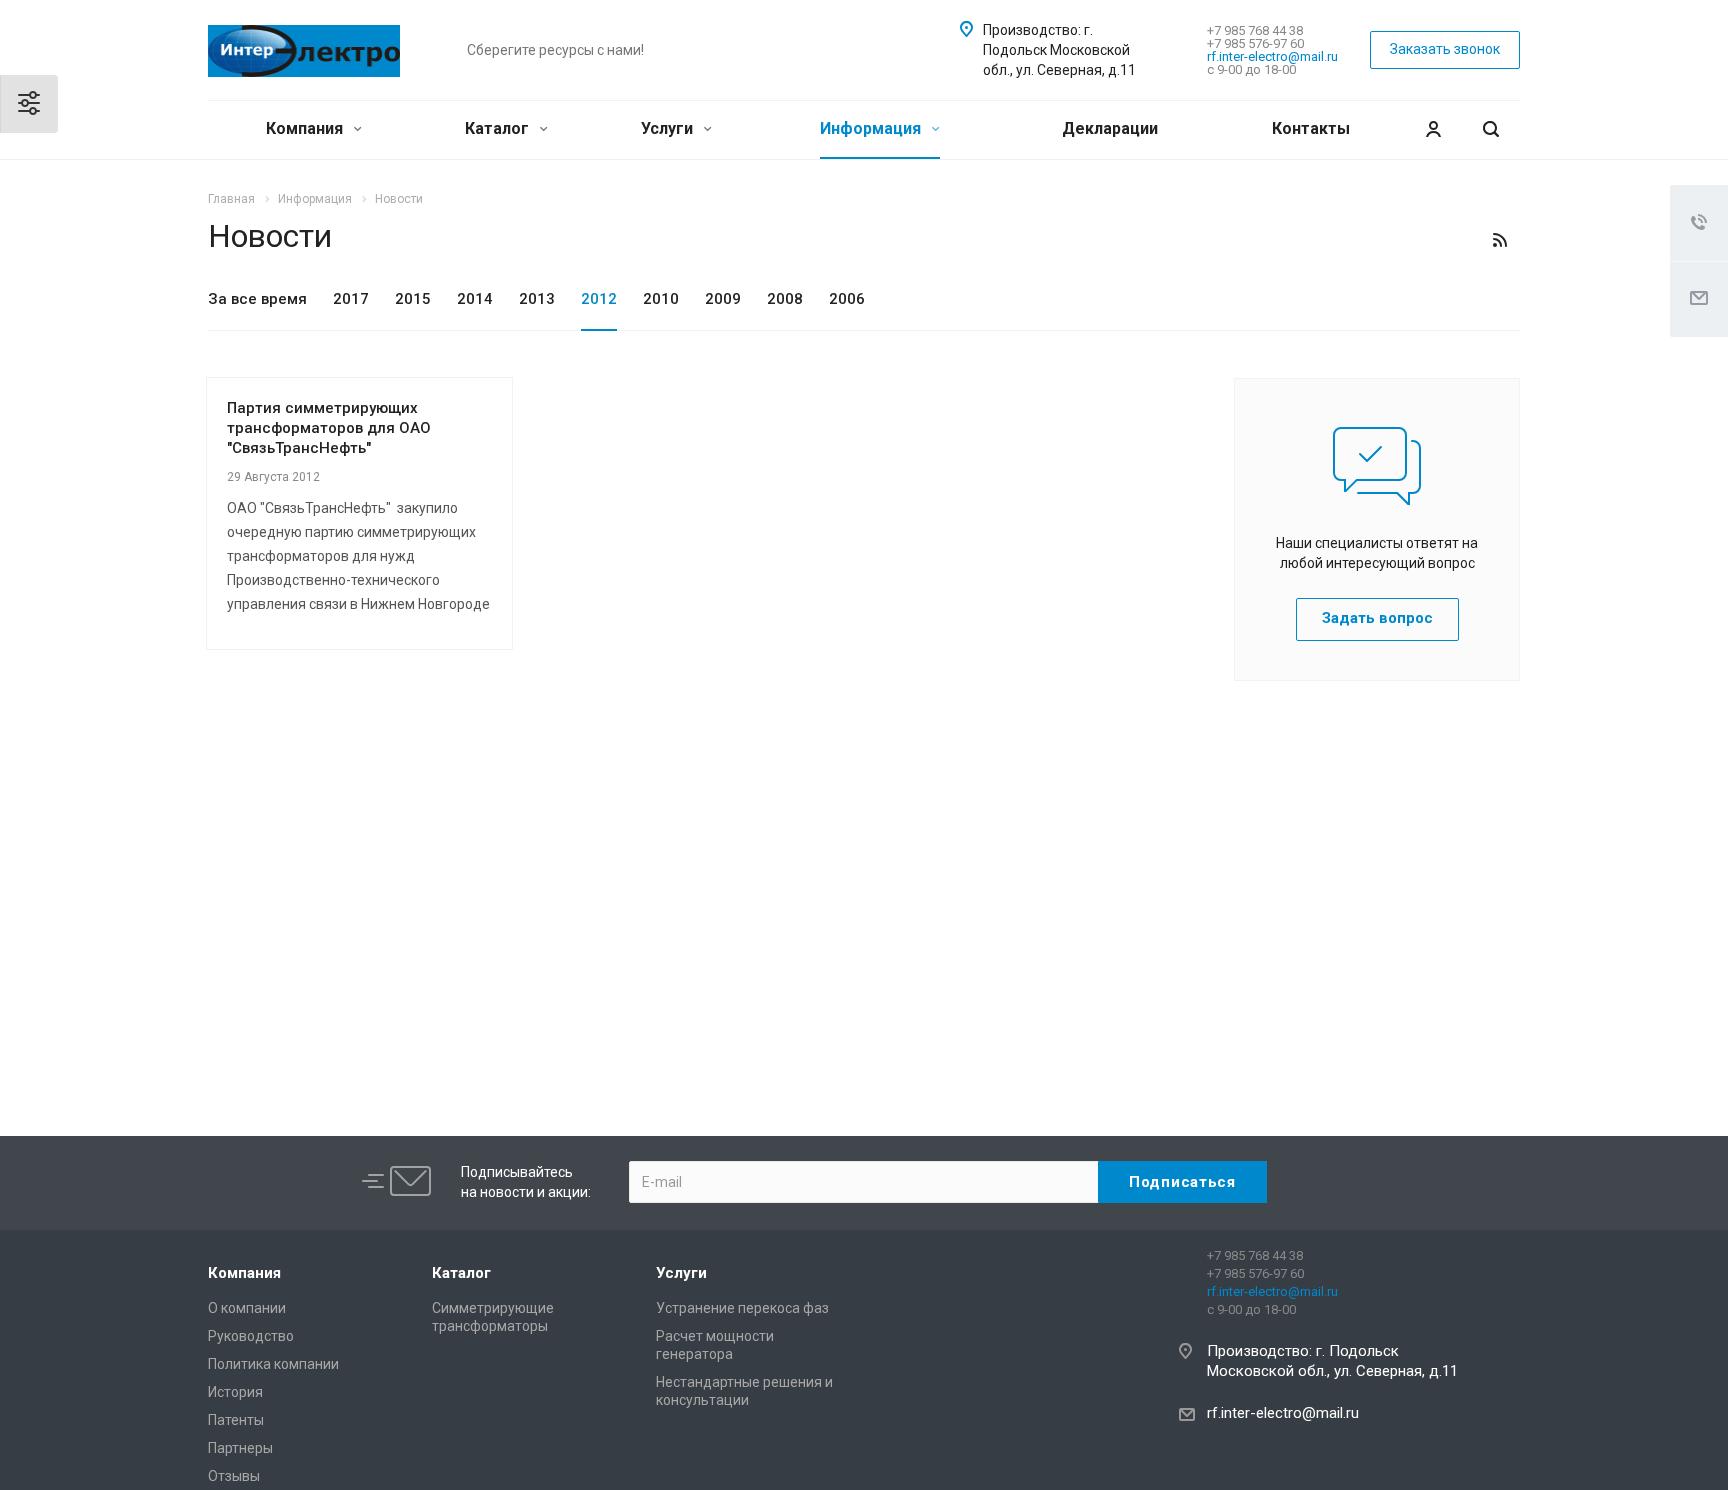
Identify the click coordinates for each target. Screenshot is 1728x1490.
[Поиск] (1491, 129)
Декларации (1110, 128)
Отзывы (234, 1476)
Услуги (669, 128)
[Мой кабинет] (1433, 129)
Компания (306, 128)
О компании (247, 1308)
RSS (1500, 240)
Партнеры (240, 1448)
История (235, 1392)
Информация (872, 128)
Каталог (499, 128)
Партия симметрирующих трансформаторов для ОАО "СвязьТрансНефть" (329, 428)
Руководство (251, 1336)
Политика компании (273, 1364)
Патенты (236, 1420)
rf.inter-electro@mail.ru (1272, 56)
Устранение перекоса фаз (742, 1308)
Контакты (1311, 128)
